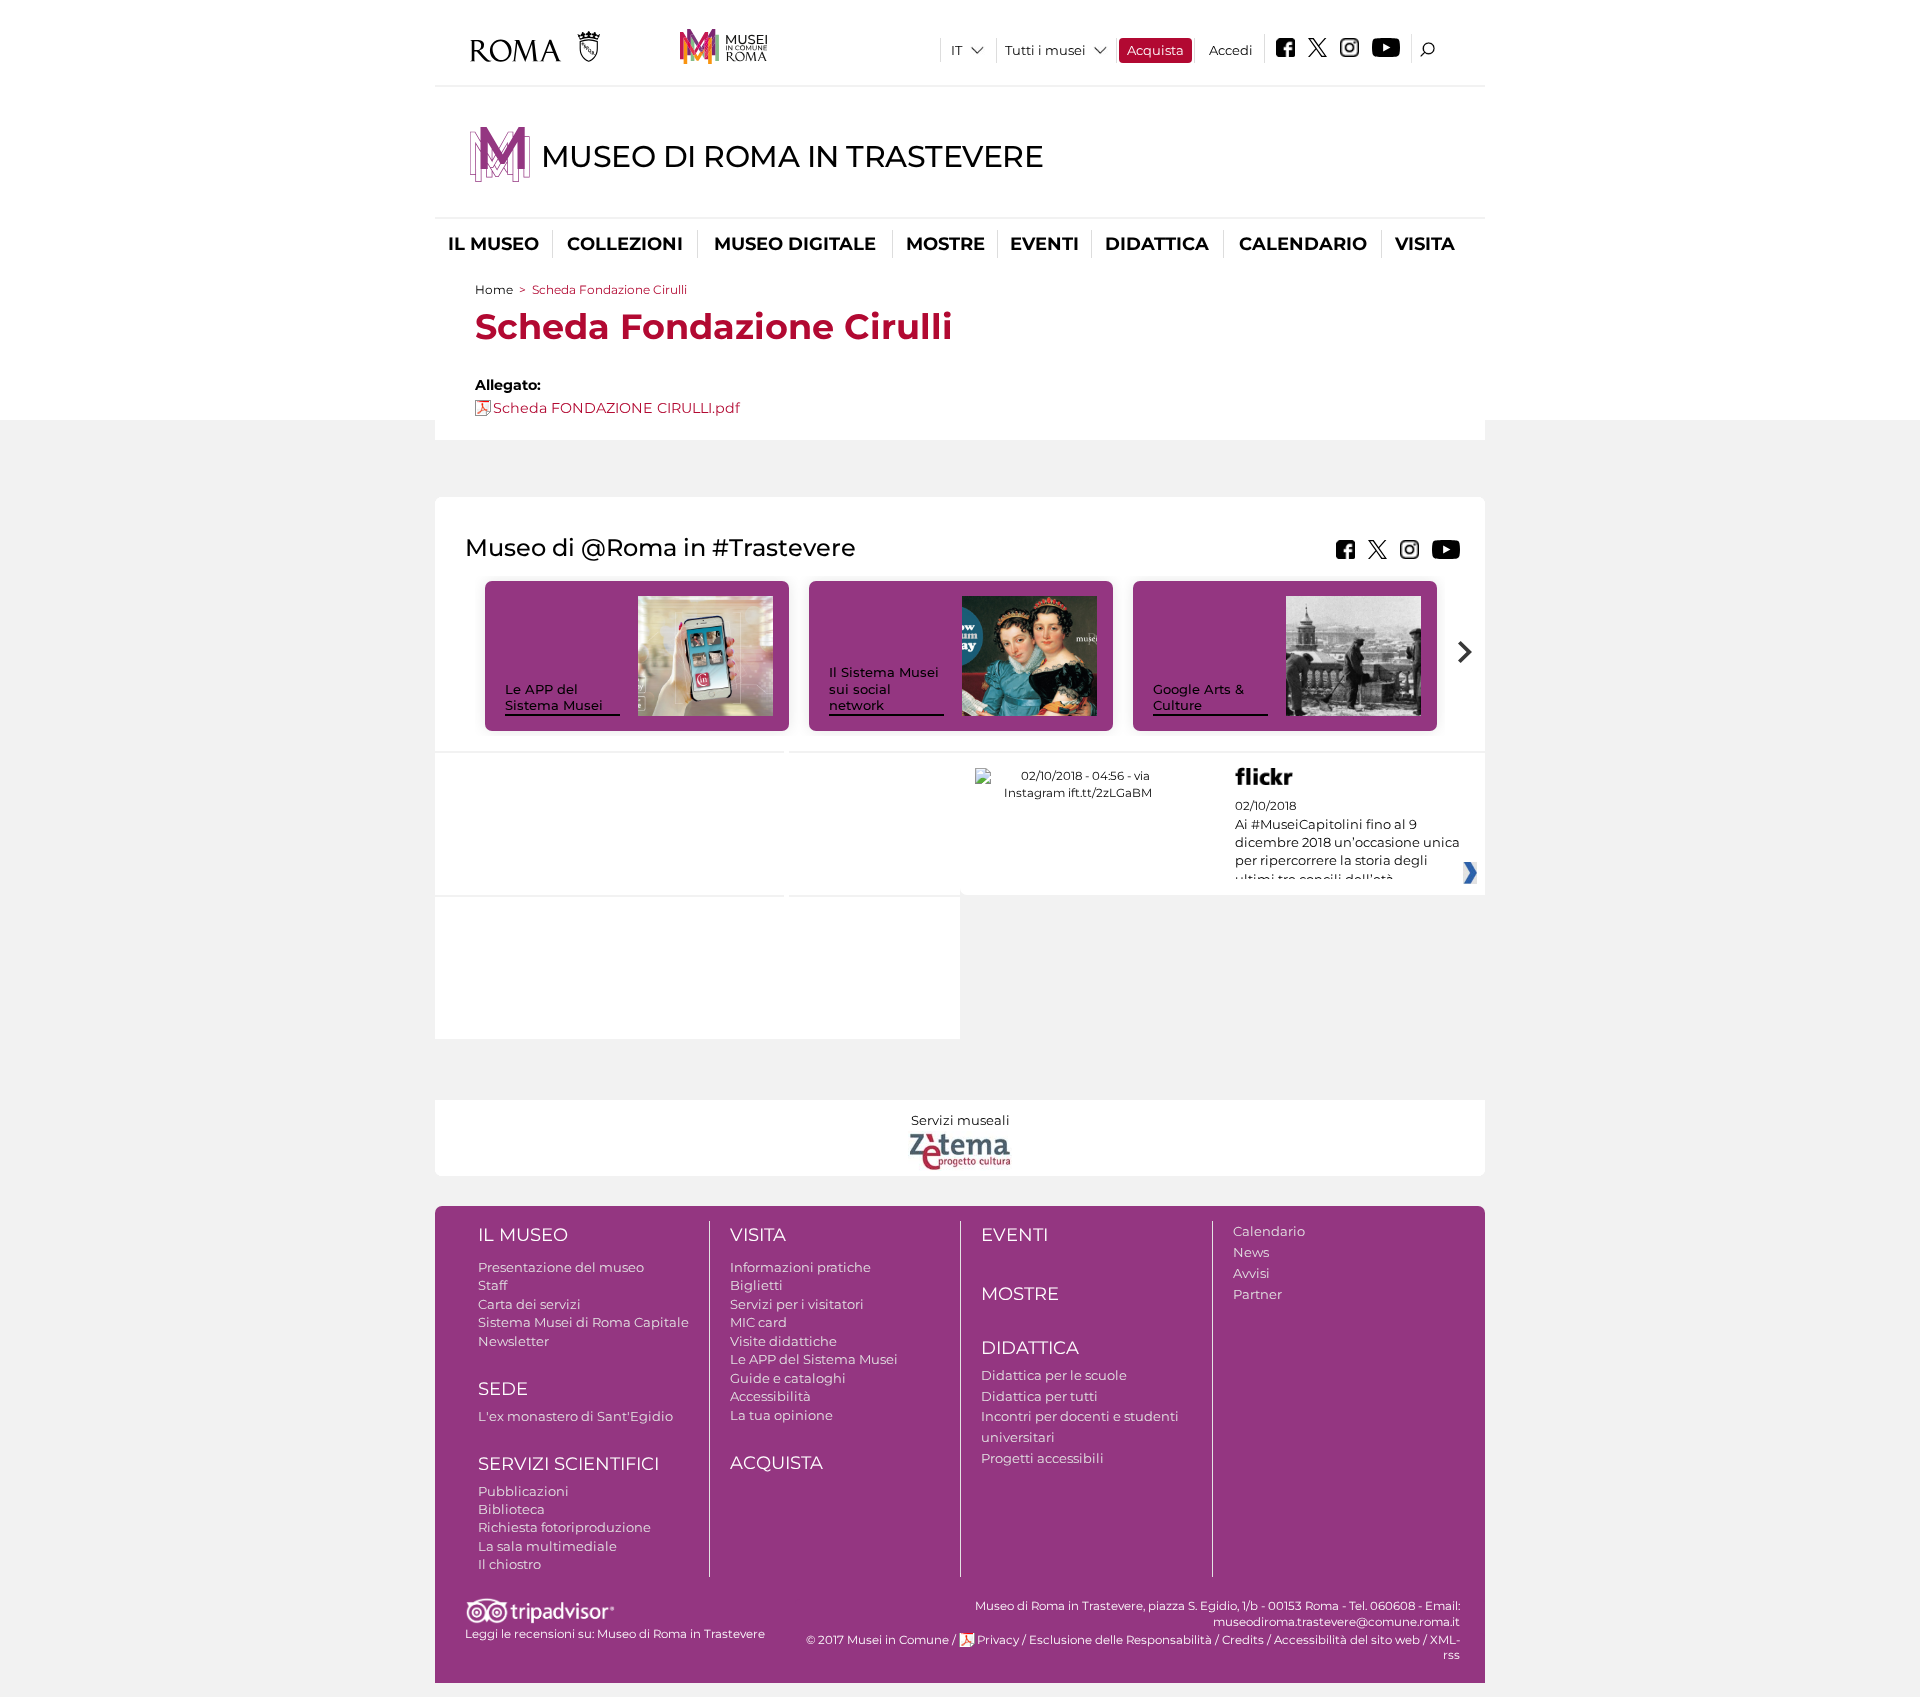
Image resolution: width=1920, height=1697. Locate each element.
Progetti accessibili (1042, 1458)
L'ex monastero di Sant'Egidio (575, 1416)
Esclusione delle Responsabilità (1120, 1640)
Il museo (493, 244)
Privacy (998, 1640)
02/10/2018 (1347, 843)
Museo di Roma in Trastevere (792, 156)
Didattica (1157, 244)
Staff (492, 1285)
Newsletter (513, 1341)
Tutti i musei (1045, 50)
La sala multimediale (547, 1546)
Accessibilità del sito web (1347, 1640)
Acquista (1155, 50)
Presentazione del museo (561, 1267)
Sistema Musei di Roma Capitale (583, 1322)
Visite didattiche (783, 1341)
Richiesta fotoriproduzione (564, 1527)
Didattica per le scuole (1054, 1375)
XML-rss (1445, 1647)
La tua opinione (781, 1415)
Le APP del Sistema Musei (554, 697)
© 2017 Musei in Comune (877, 1640)
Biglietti (756, 1285)
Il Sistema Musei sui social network (884, 689)
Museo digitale (795, 244)
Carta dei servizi (529, 1304)
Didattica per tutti (1039, 1396)
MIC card (758, 1322)
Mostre (945, 244)
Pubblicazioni (523, 1491)
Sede (503, 1389)
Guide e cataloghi (788, 1378)
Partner (1257, 1294)
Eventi (1044, 244)
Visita (1425, 244)
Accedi (1231, 50)
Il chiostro (509, 1564)
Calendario (1303, 244)
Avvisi (1251, 1273)
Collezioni (625, 244)
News (1251, 1252)
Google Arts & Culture (1198, 697)
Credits (1243, 1640)
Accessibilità (770, 1396)
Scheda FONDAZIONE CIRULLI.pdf (616, 408)
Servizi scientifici (568, 1464)
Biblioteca (511, 1509)
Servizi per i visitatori (797, 1304)
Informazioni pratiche (800, 1267)
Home (494, 289)
